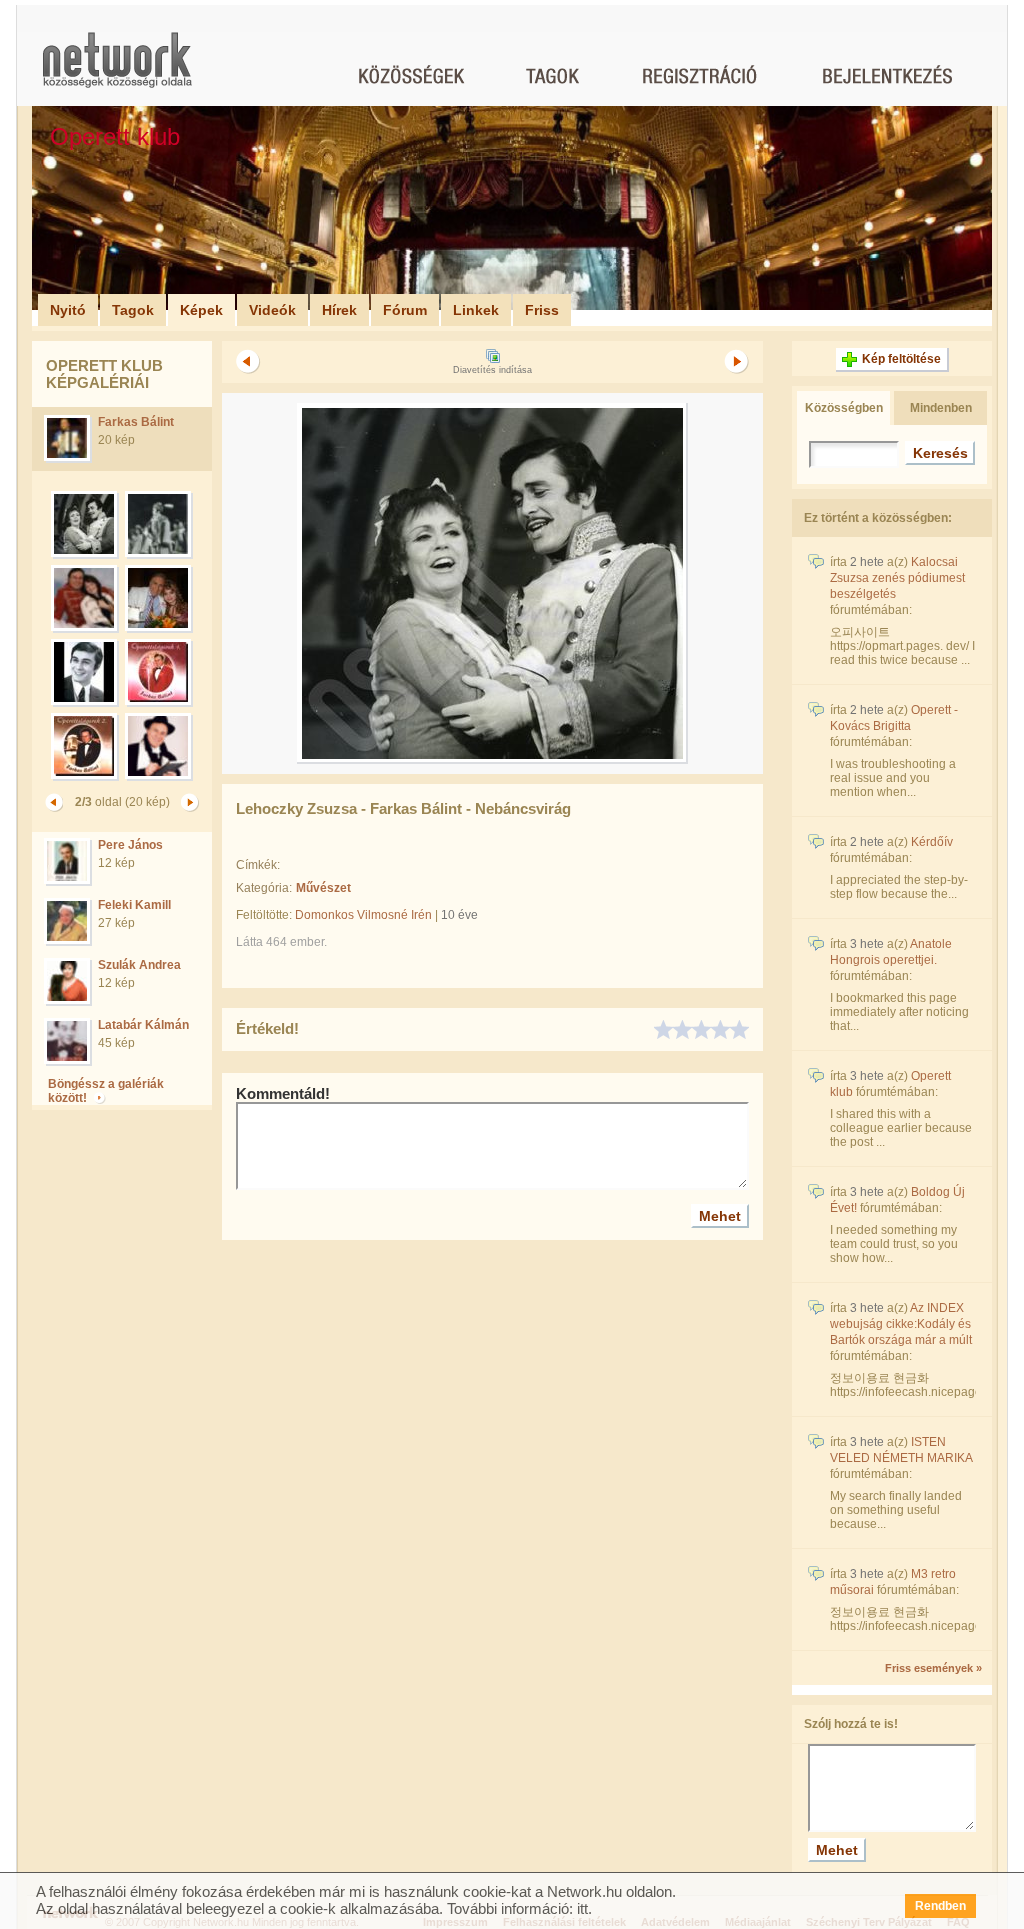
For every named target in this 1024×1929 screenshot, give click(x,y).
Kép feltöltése (901, 359)
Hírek (339, 310)
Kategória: (264, 888)
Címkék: (258, 865)
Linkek (476, 310)
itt (582, 1908)
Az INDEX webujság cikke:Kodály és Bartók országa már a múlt (901, 1324)
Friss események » (933, 1668)
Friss (542, 310)
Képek (201, 310)
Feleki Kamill (134, 905)
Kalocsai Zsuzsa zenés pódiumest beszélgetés (897, 578)
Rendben (940, 1906)
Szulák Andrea (139, 965)
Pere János (130, 845)
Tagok (133, 310)
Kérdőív (932, 842)
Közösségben (844, 408)
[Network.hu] (117, 69)
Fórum (405, 310)
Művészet (323, 888)
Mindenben (941, 408)
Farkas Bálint (136, 422)
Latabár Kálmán (143, 1025)
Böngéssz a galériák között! (106, 1091)
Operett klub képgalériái (104, 374)
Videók (272, 310)
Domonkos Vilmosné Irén (363, 915)
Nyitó (68, 310)
